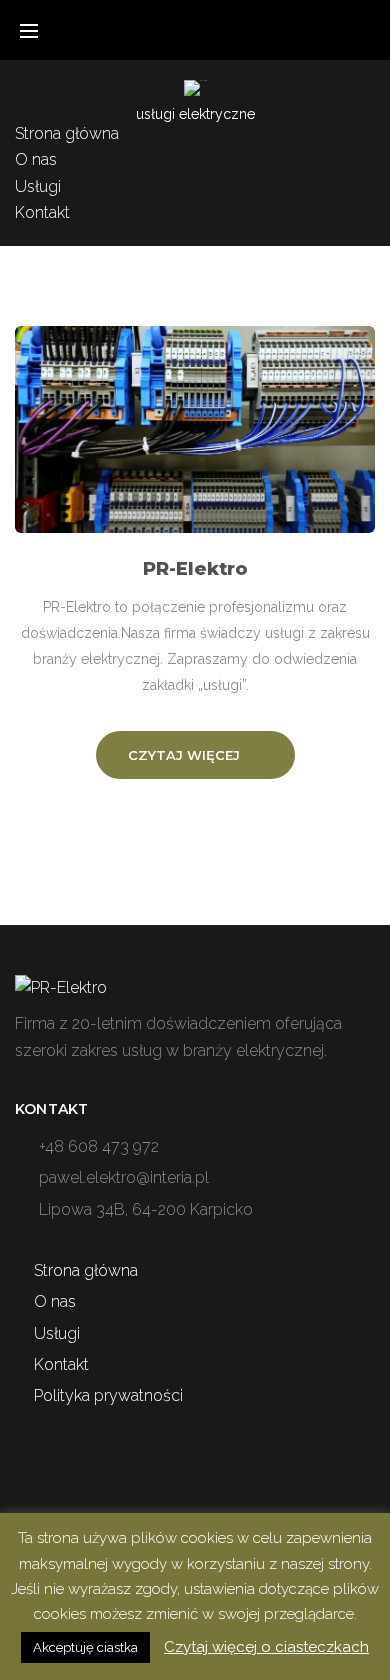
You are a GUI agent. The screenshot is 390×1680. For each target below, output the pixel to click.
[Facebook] (369, 181)
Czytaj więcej (184, 755)
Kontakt (42, 212)
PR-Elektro (195, 569)
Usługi (38, 186)
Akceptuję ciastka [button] (85, 1647)
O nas (36, 159)
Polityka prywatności (108, 1395)
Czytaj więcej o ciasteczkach (266, 1647)
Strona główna (67, 133)
